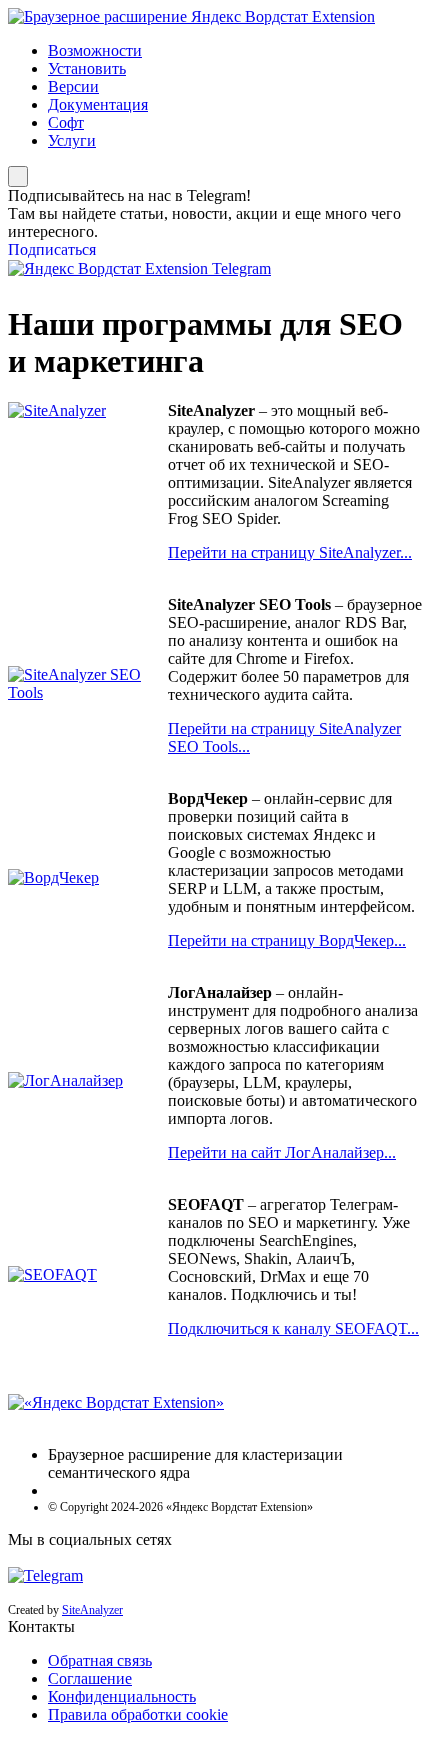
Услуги (72, 140)
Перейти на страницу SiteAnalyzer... (290, 552)
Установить (87, 68)
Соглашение (90, 1678)
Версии (73, 86)
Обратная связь (100, 1660)
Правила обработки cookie (138, 1714)
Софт (66, 122)
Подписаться (52, 249)
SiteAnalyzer (92, 1610)
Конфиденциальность (122, 1696)
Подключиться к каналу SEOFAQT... (293, 1328)
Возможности (95, 50)
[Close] (18, 176)
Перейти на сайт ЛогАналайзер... (282, 1152)
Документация (98, 104)
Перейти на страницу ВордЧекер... (287, 940)
